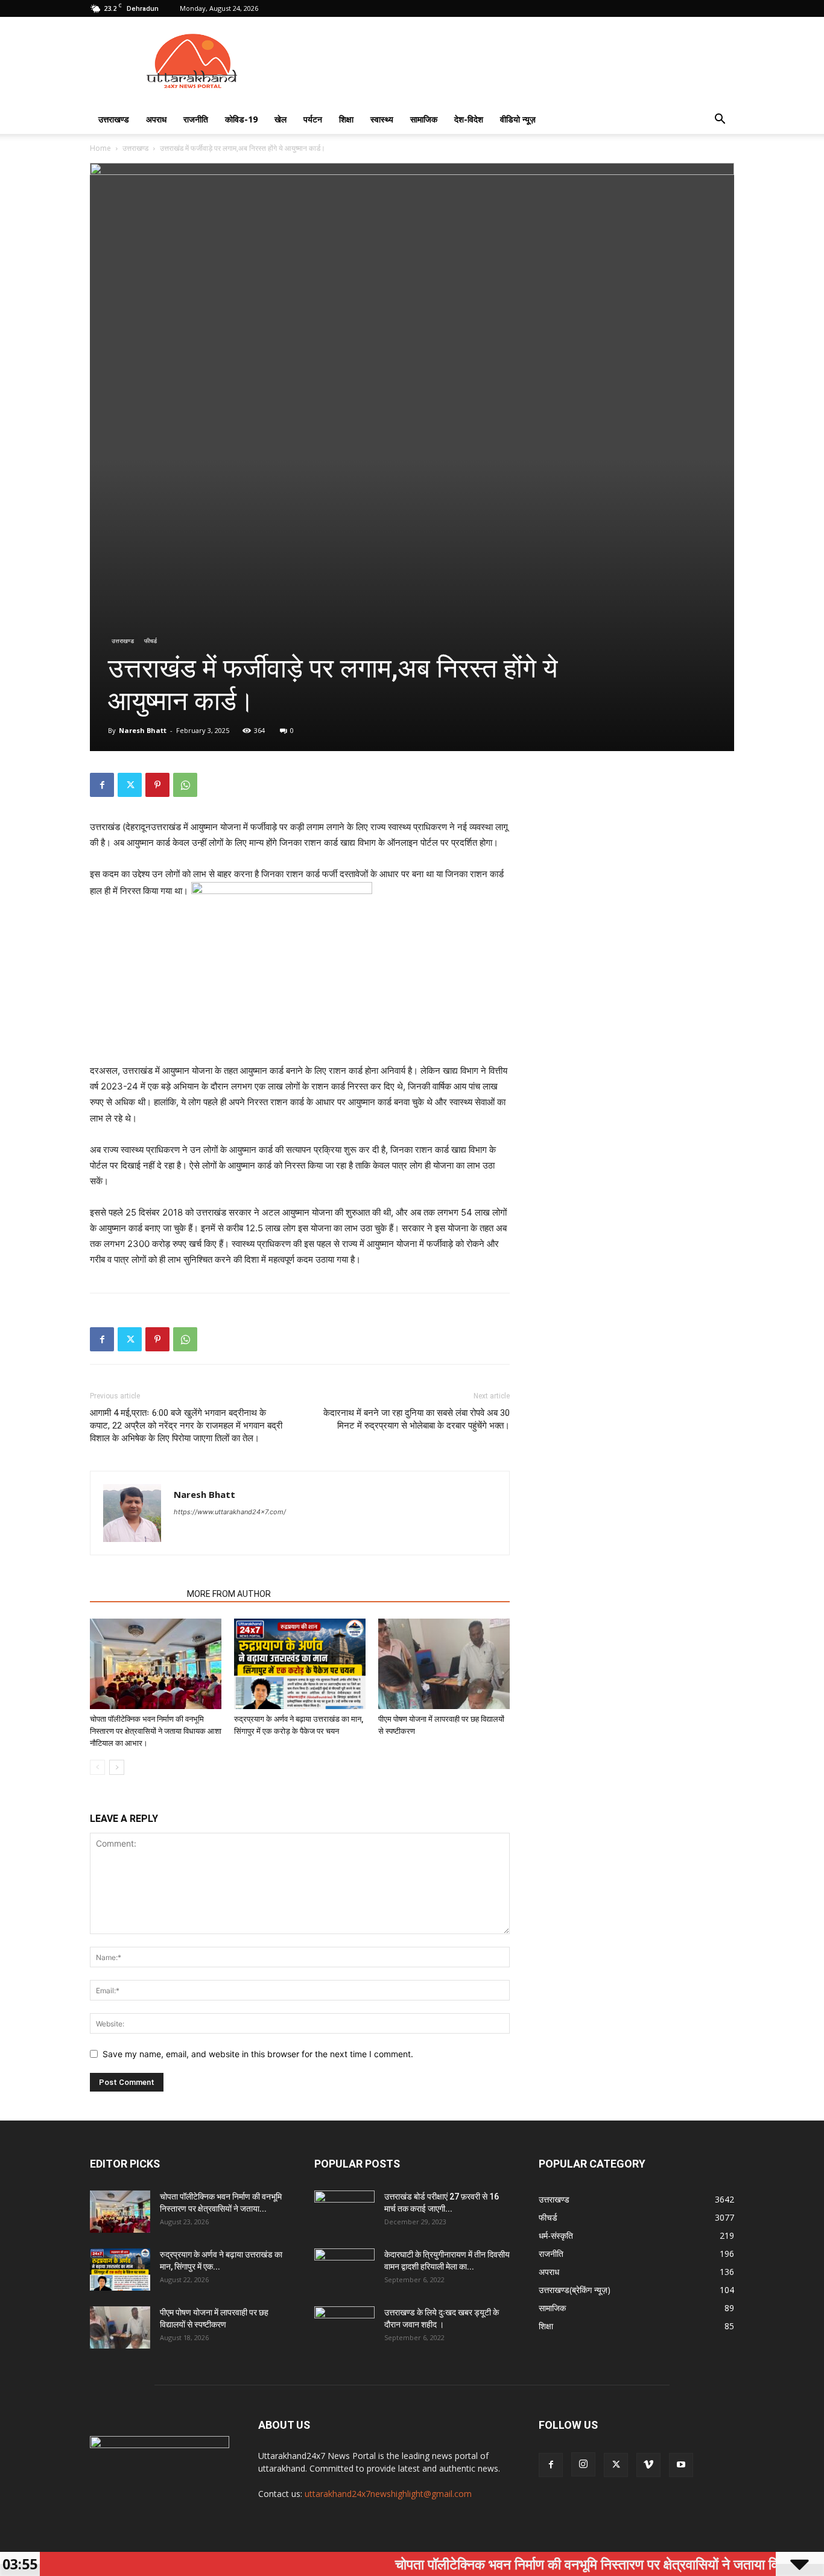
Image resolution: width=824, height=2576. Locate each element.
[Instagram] (583, 2464)
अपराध (156, 119)
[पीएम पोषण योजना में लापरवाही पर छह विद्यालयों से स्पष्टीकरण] (444, 1664)
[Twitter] (130, 785)
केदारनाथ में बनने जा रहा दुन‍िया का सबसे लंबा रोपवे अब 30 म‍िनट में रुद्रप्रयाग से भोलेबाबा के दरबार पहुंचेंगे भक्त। (417, 1419)
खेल (280, 119)
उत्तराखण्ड (114, 119)
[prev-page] (97, 1767)
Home (100, 148)
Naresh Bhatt (143, 730)
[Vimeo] (648, 2465)
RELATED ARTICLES (135, 1594)
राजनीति (196, 119)
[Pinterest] (157, 785)
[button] (720, 120)
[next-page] (117, 1767)
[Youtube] (681, 2465)
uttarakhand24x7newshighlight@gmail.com (388, 2494)
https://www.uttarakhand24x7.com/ (230, 1512)
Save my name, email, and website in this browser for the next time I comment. (258, 2054)
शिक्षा (346, 119)
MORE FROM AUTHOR (229, 1594)
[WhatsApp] (185, 785)
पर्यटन (313, 119)
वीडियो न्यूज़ (518, 119)
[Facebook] (102, 785)
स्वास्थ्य (382, 119)
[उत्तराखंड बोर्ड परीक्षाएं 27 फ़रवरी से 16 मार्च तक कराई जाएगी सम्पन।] (344, 2212)
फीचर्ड (151, 641)
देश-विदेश (469, 119)
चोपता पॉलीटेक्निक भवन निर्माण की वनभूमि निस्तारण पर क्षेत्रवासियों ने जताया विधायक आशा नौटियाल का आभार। (156, 1731)
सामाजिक (424, 119)
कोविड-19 (241, 119)
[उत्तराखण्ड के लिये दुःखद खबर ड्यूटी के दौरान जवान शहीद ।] (344, 2327)
